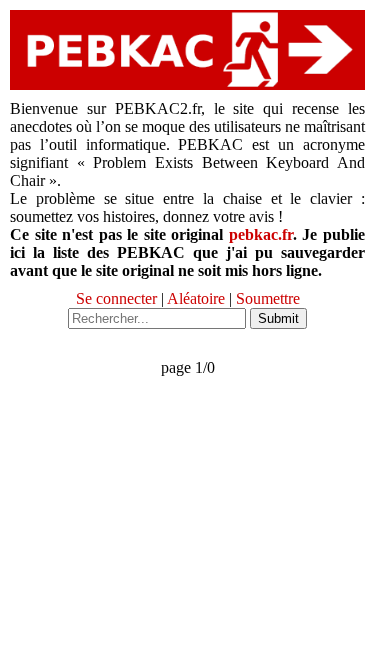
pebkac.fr (261, 234)
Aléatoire (196, 298)
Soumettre (268, 298)
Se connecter (116, 298)
